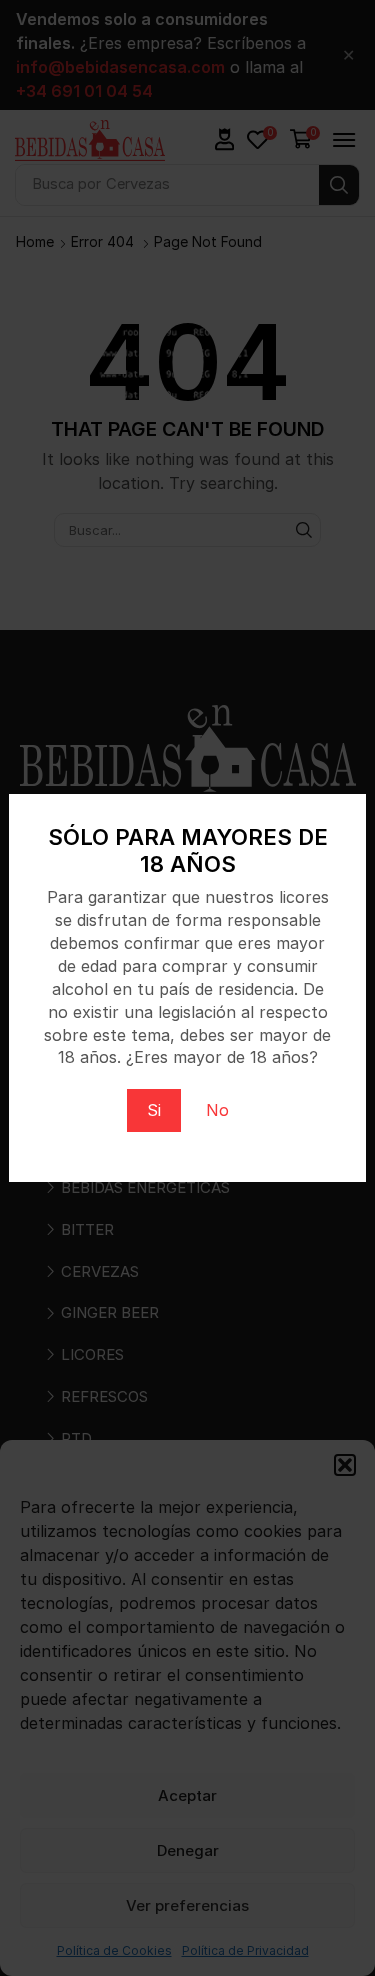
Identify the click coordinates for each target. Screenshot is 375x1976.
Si (154, 1110)
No (217, 1110)
